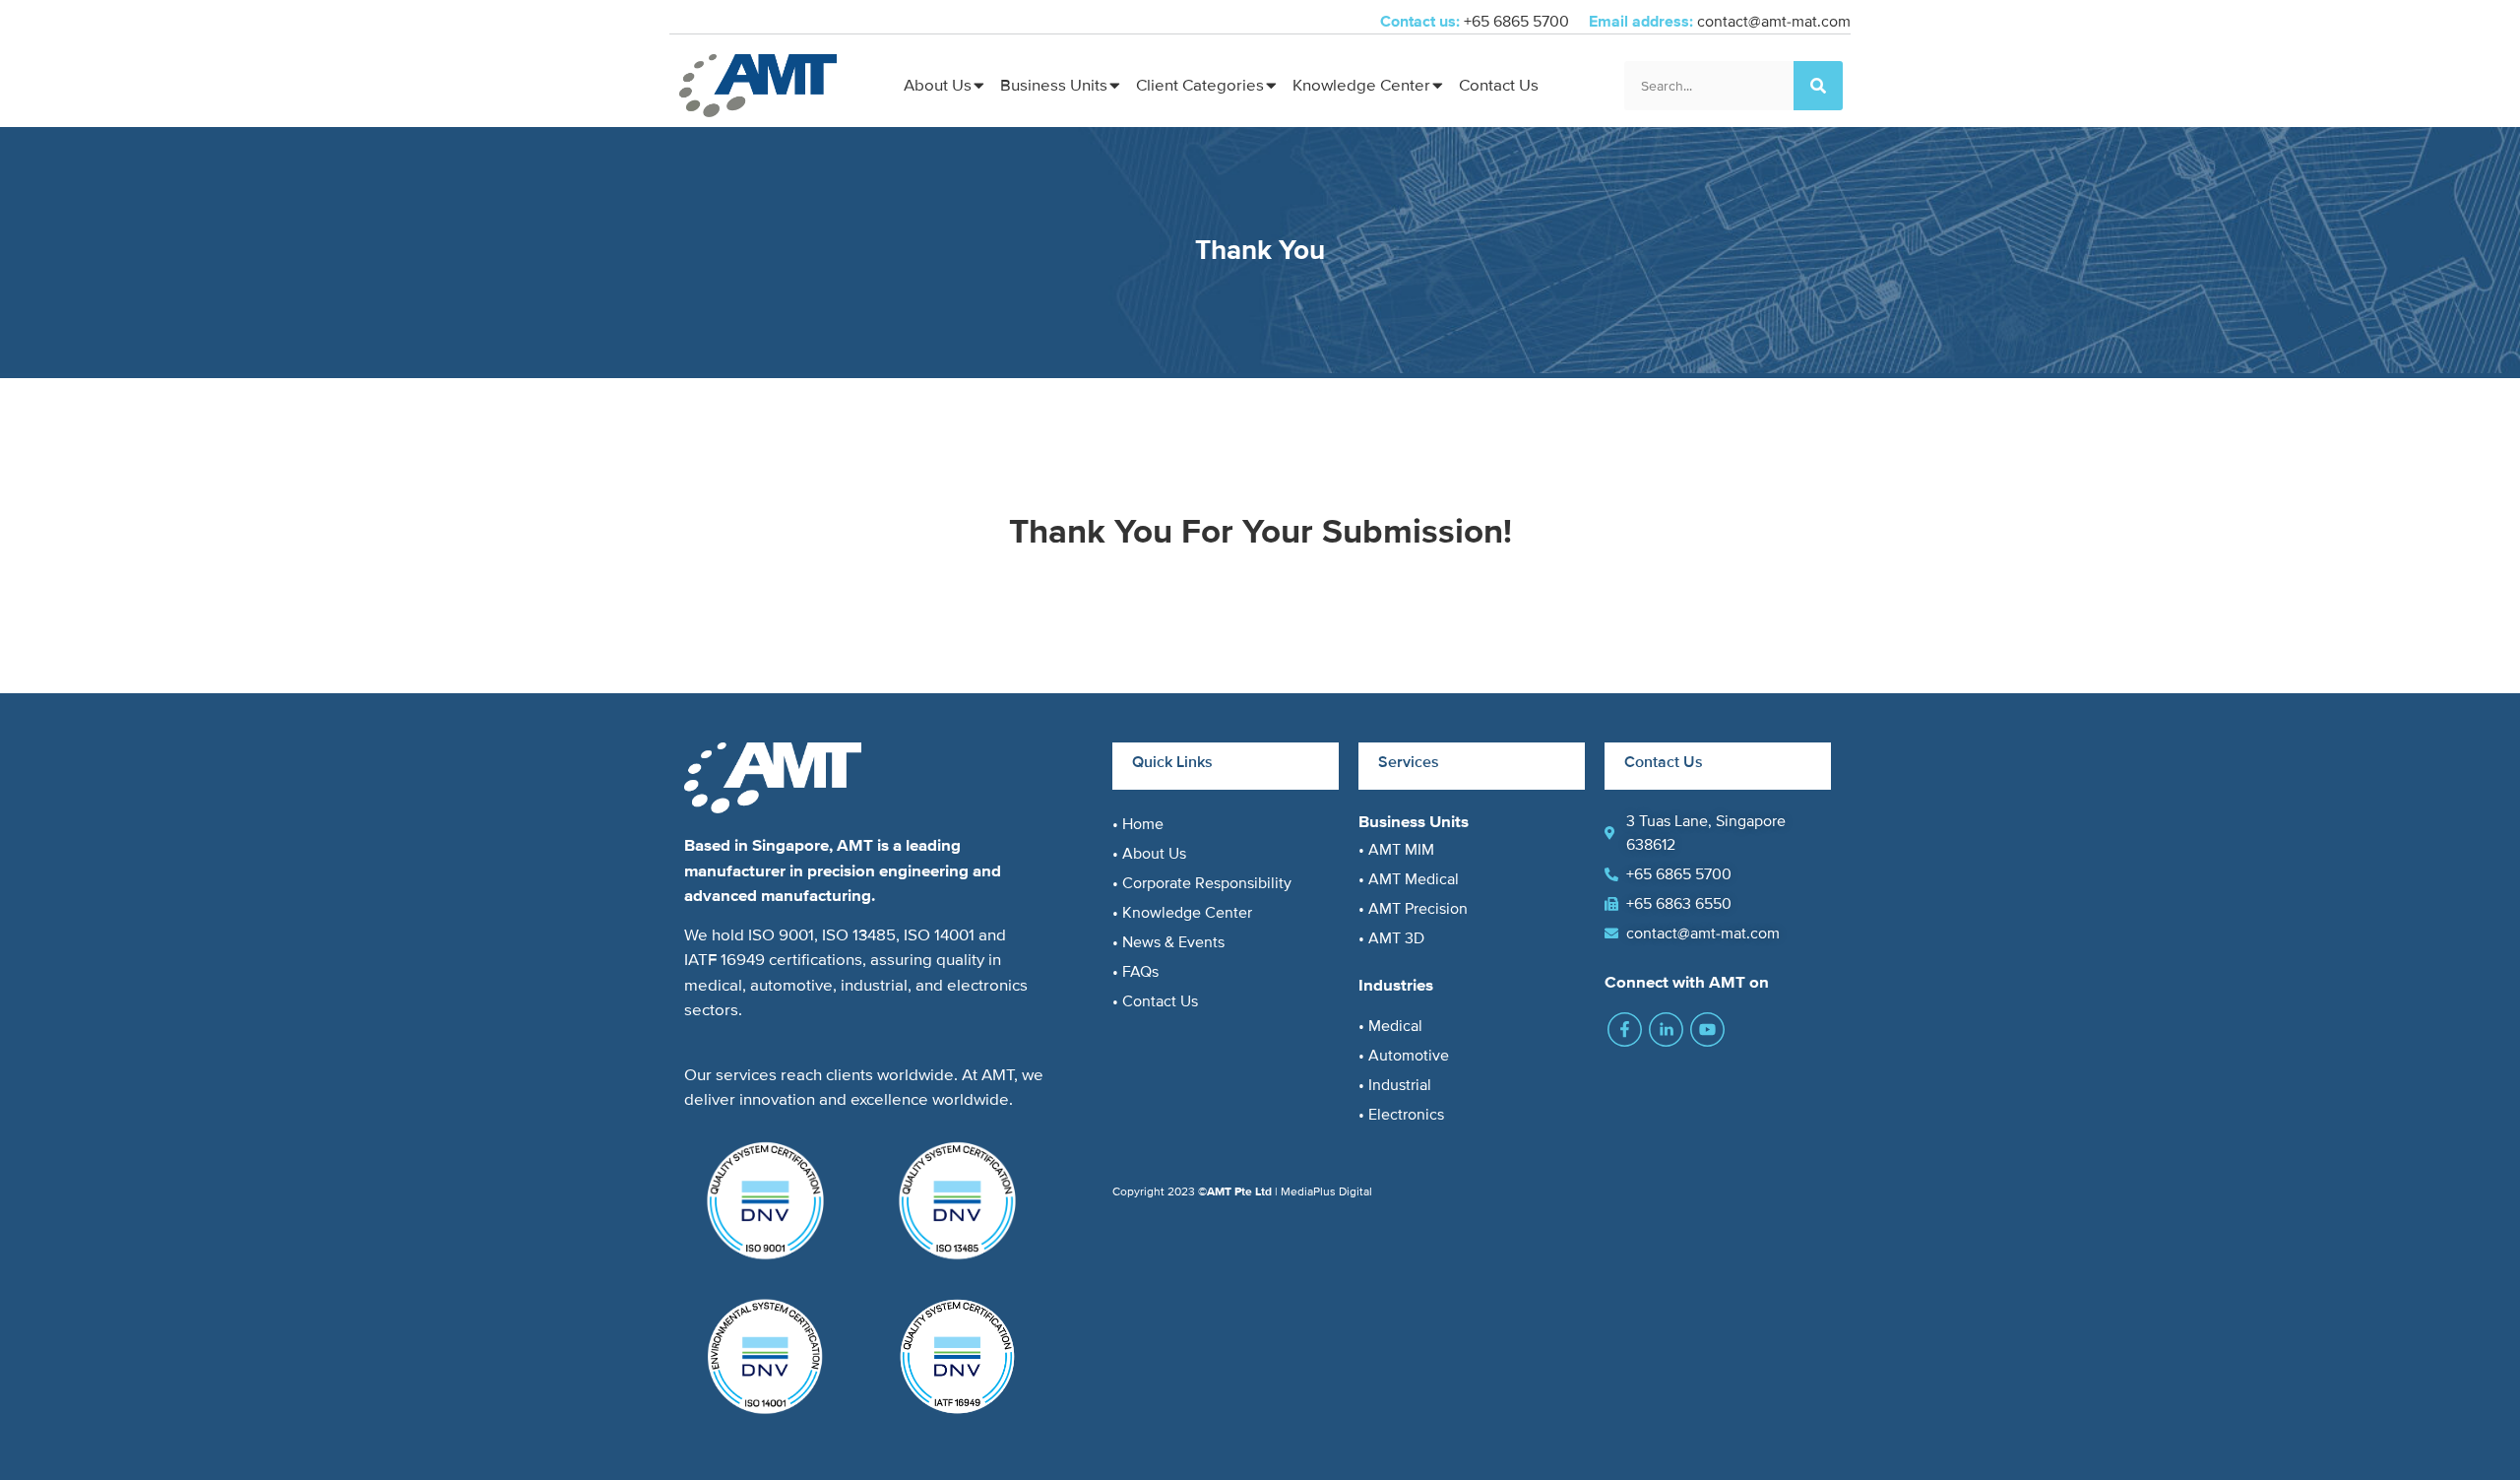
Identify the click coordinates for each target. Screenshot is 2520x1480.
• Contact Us (1155, 1001)
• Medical (1390, 1026)
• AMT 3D (1391, 938)
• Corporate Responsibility (1202, 883)
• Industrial (1395, 1085)
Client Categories (1200, 85)
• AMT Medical (1409, 879)
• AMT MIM (1396, 850)
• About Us (1149, 854)
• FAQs (1135, 972)
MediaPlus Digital (1326, 1192)
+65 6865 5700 (1518, 22)
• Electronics (1401, 1115)
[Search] (1818, 86)
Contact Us (1499, 85)
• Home (1138, 824)
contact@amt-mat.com (1774, 22)
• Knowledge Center (1182, 913)
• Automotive (1404, 1056)
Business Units (1054, 85)
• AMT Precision (1413, 909)
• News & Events (1168, 942)
